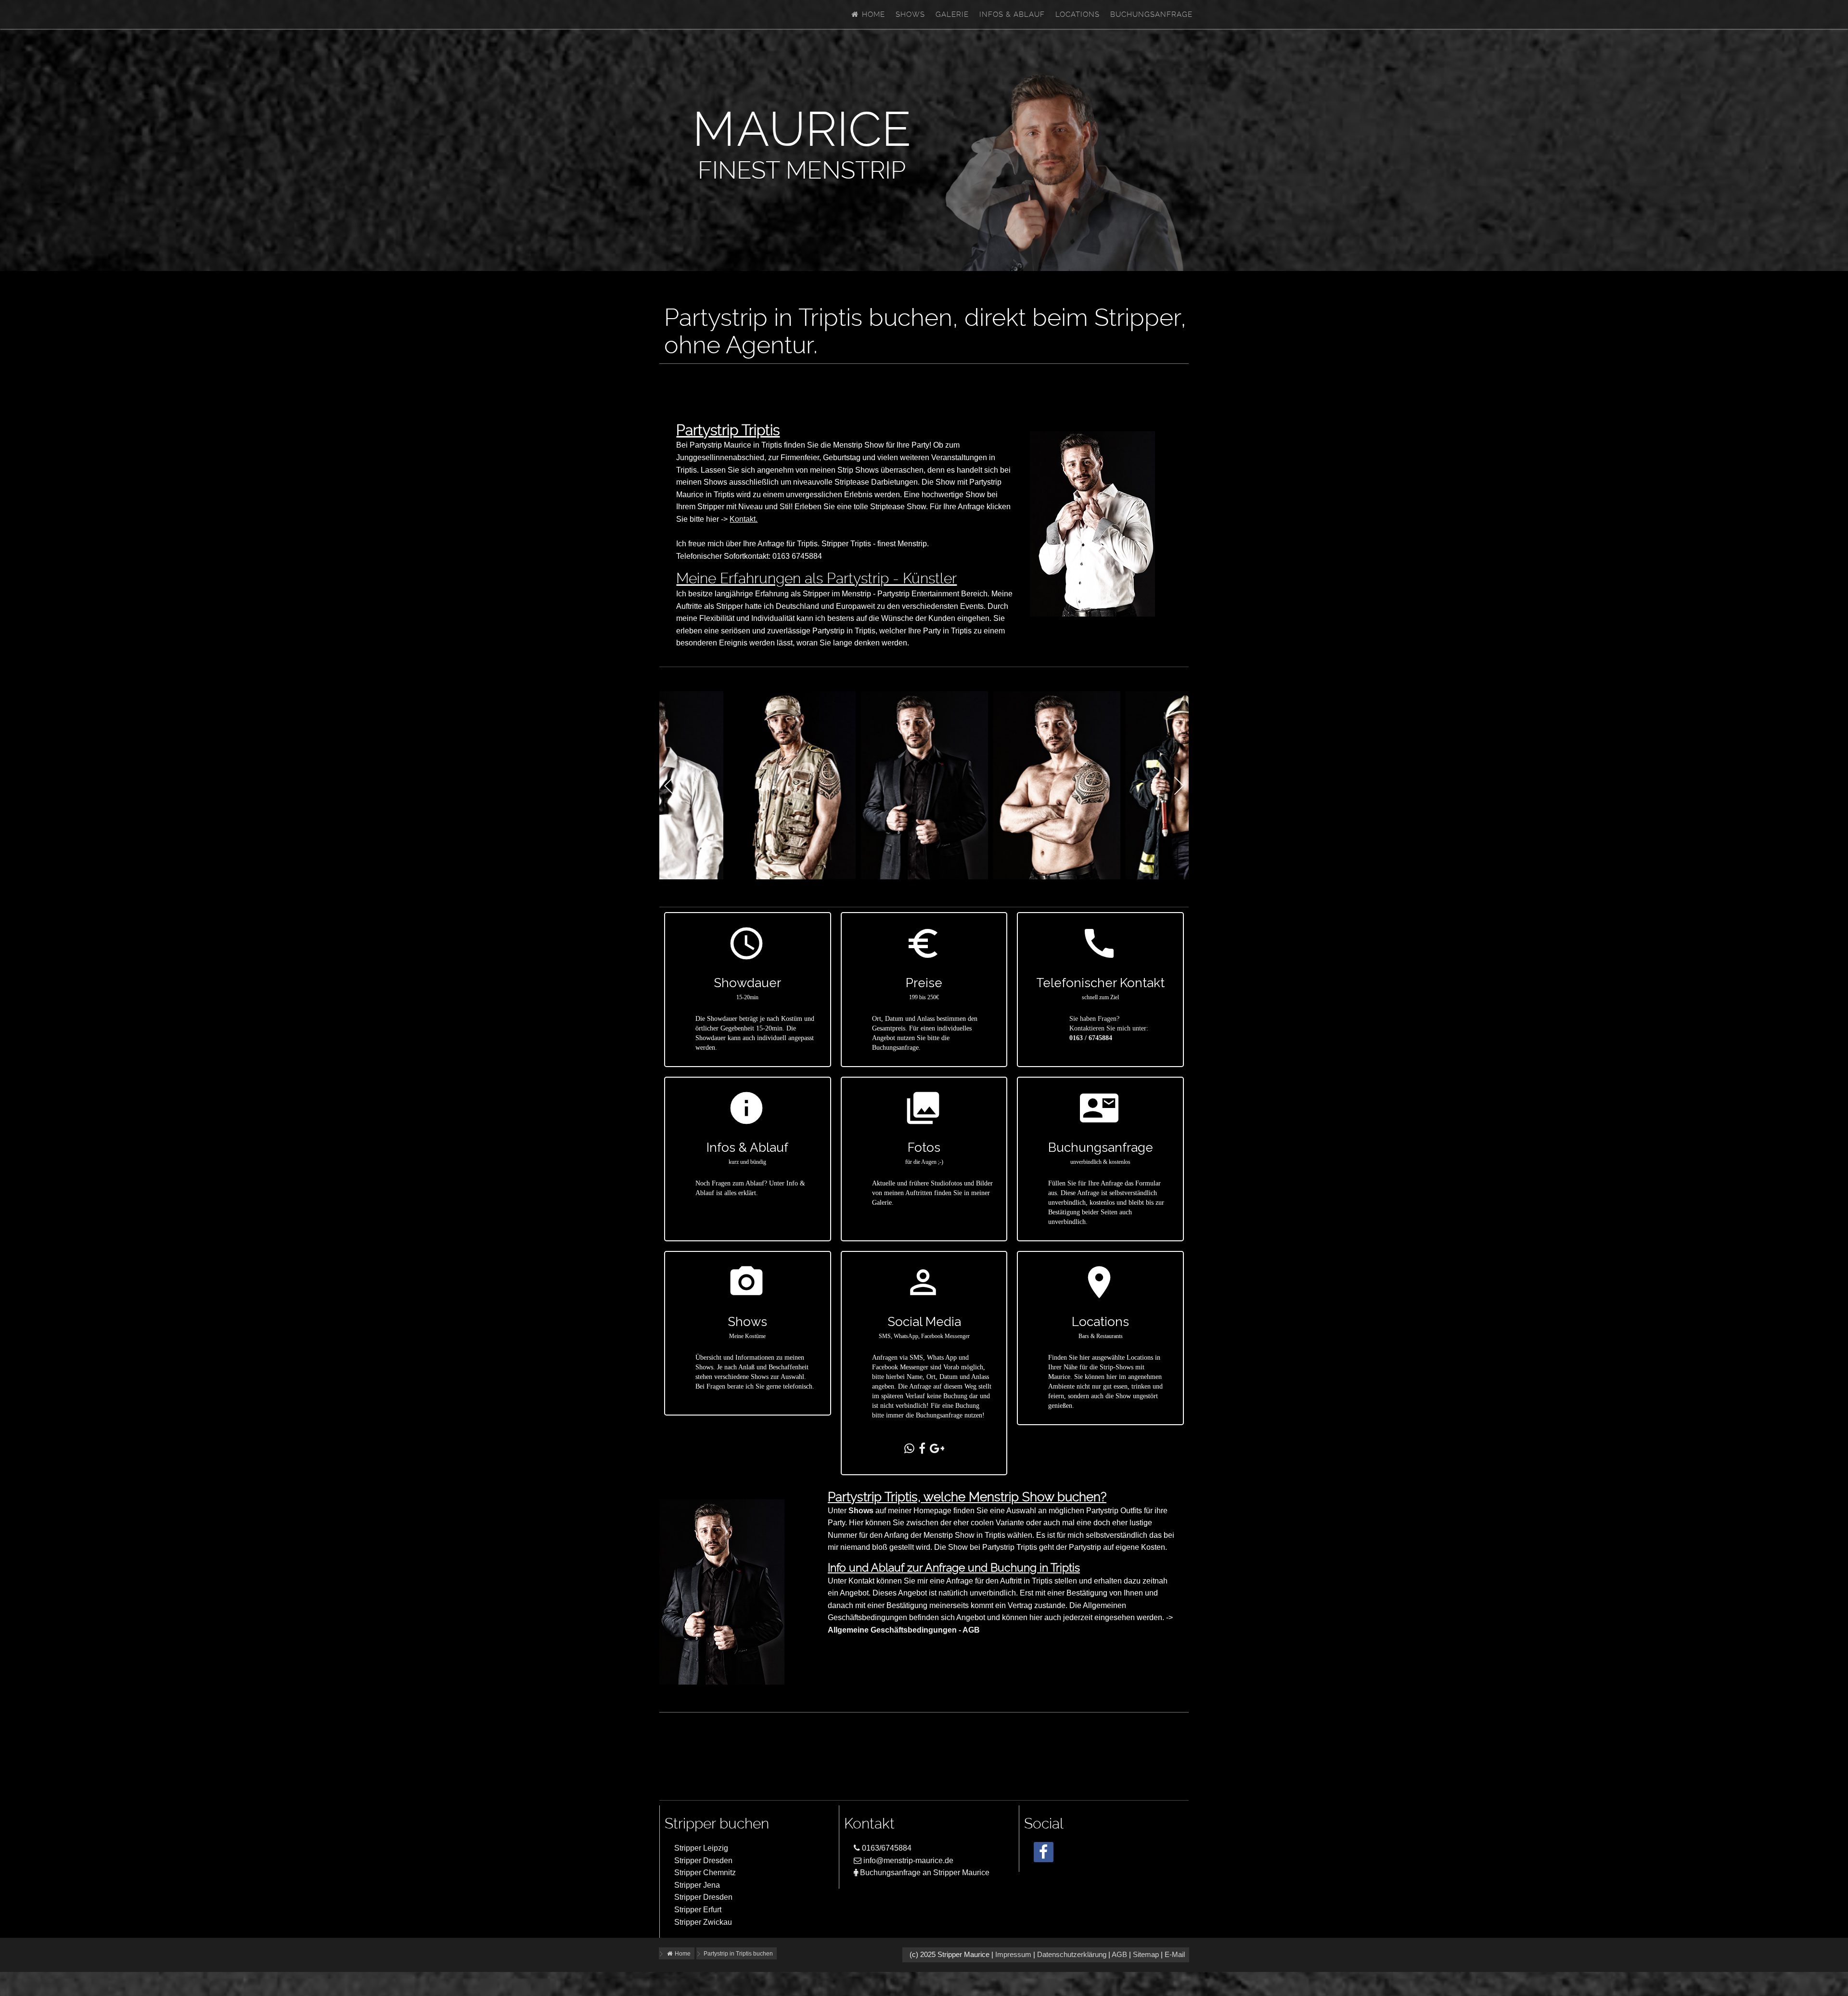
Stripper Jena (697, 1885)
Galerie (952, 14)
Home (872, 14)
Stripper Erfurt (698, 1910)
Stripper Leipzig (701, 1848)
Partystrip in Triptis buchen (738, 1954)
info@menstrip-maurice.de (907, 1861)
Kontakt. (744, 519)
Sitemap (1146, 1955)
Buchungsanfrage (1151, 14)
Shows (910, 14)
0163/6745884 (886, 1848)
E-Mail (1175, 1955)
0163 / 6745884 (1091, 1038)
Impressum (1013, 1955)
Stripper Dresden (703, 1861)
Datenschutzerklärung (1072, 1955)
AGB (1119, 1955)
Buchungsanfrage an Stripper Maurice (924, 1873)
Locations (1078, 14)
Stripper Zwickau (703, 1922)
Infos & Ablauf (1012, 14)
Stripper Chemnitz (705, 1873)
